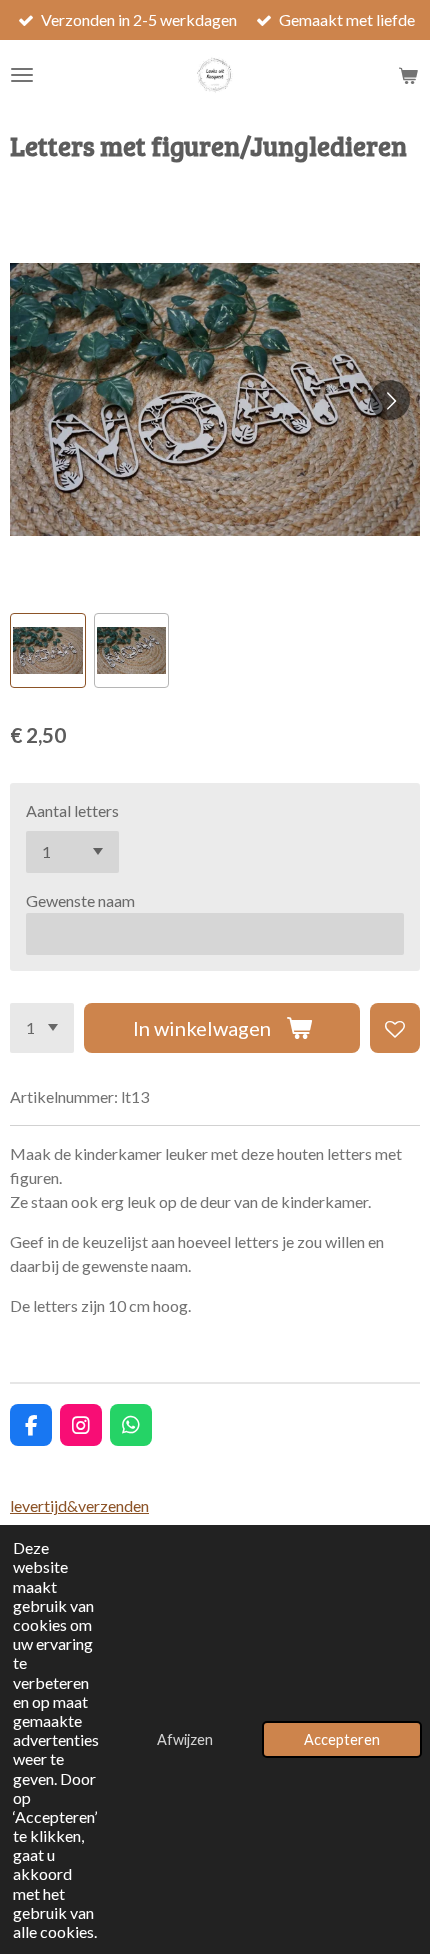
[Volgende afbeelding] (390, 400)
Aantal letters (72, 810)
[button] (48, 651)
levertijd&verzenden (79, 1505)
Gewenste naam (80, 900)
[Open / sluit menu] (22, 75)
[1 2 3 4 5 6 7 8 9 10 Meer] (42, 1028)
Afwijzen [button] (185, 1739)
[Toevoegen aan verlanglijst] (395, 1028)
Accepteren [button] (342, 1739)
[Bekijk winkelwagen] (408, 75)
